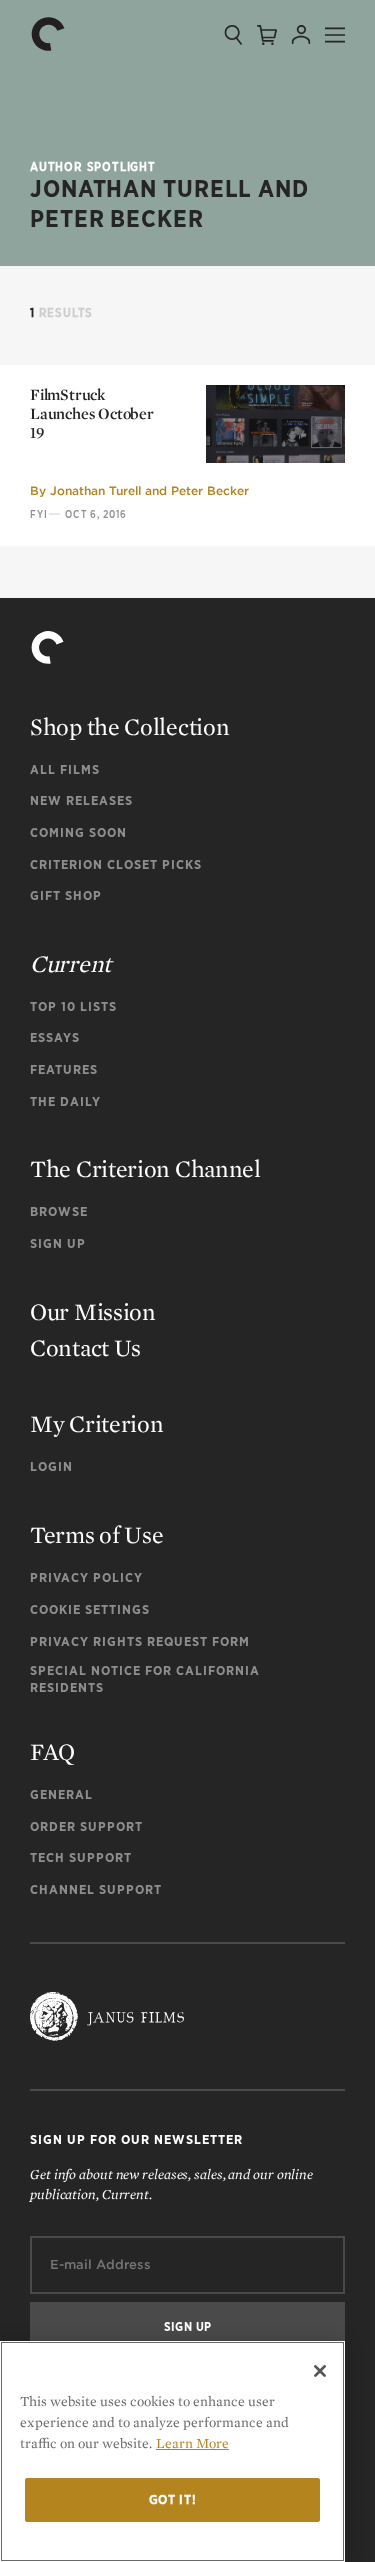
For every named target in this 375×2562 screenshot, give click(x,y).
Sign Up (58, 1243)
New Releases (81, 800)
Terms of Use (96, 1534)
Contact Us (85, 1347)
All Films (65, 769)
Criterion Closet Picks (116, 864)
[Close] (320, 2371)
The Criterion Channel (145, 1168)
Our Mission (93, 1311)
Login (51, 1466)
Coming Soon (78, 832)
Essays (55, 1037)
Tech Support (81, 1857)
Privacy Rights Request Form (140, 1641)
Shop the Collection (129, 726)
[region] (172, 2451)
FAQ (52, 1751)
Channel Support (96, 1889)
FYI (39, 514)
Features (64, 1069)
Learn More (192, 2443)
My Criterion (96, 1423)
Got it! (173, 2499)
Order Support (86, 1826)
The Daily (65, 1101)
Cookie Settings (90, 1609)
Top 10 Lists (73, 1006)
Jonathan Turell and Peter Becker (149, 490)
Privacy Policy (86, 1577)
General (61, 1794)
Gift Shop (66, 895)
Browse (59, 1211)
